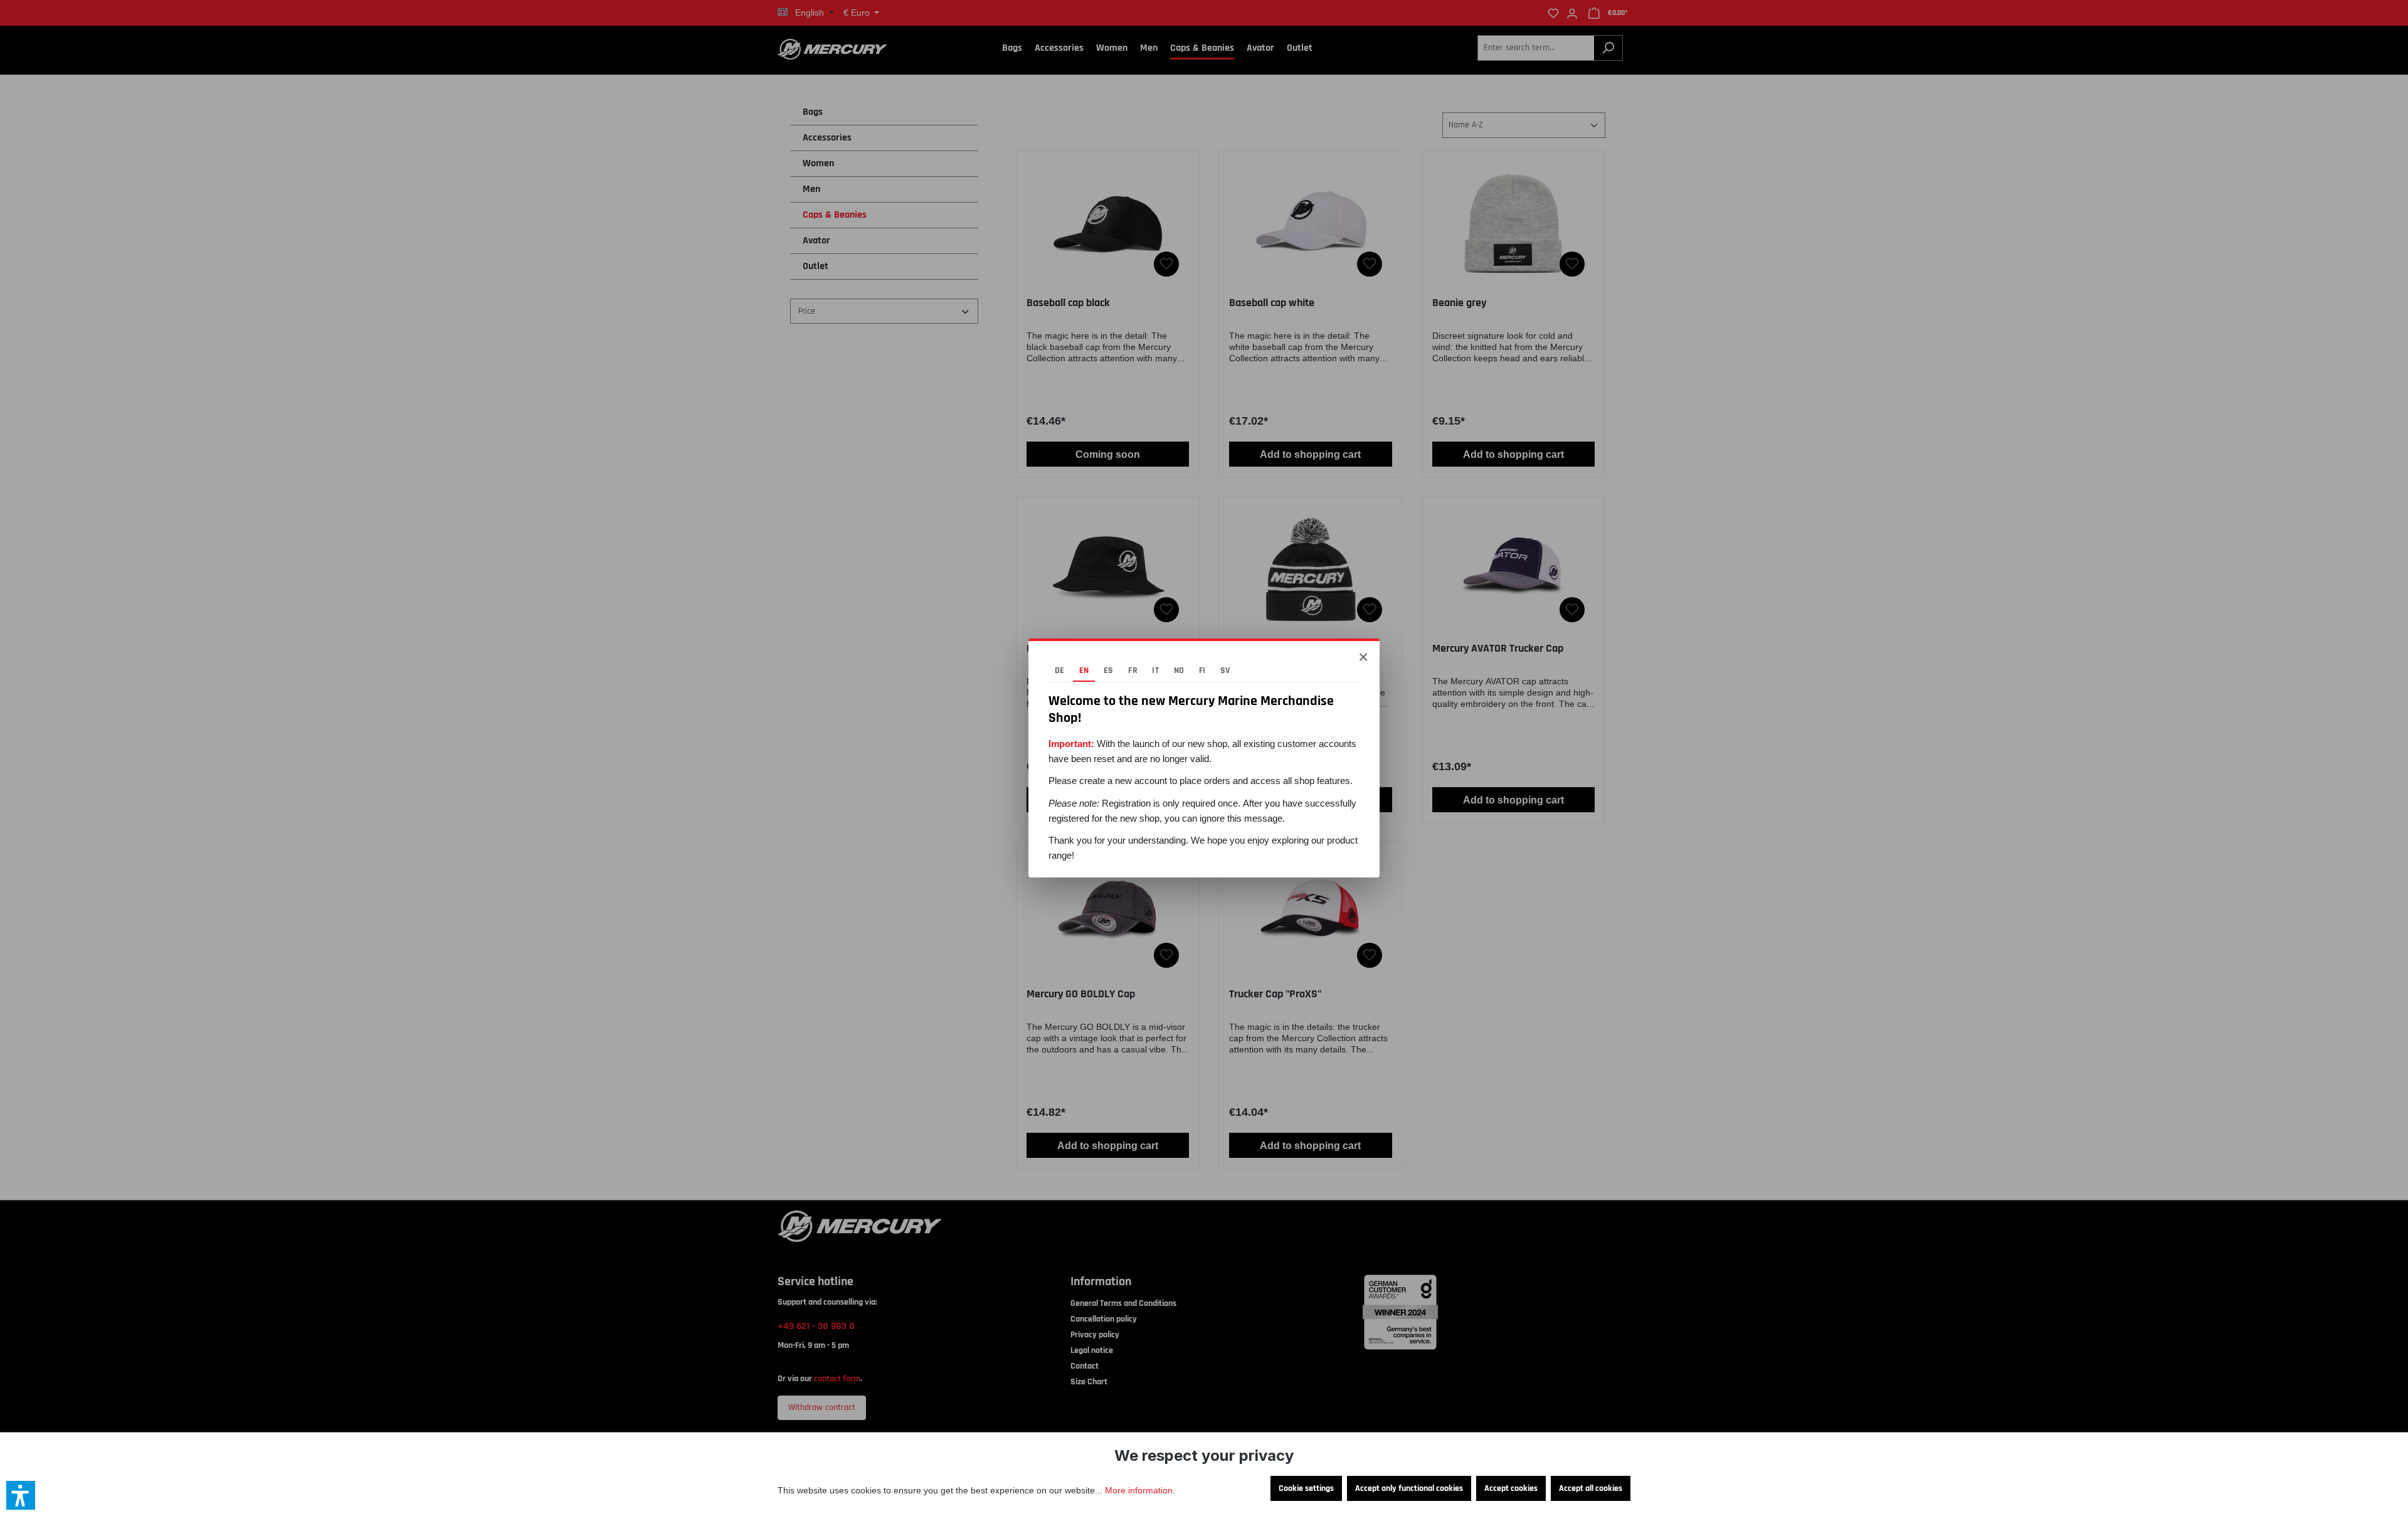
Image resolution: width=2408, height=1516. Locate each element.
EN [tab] (1084, 671)
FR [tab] (1133, 671)
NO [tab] (1179, 671)
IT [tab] (1155, 671)
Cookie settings (1306, 1488)
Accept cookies (1511, 1488)
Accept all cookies (1591, 1488)
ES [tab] (1109, 671)
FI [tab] (1202, 671)
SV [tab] (1225, 671)
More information (1139, 1490)
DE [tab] (1060, 671)
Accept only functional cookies (1409, 1488)
